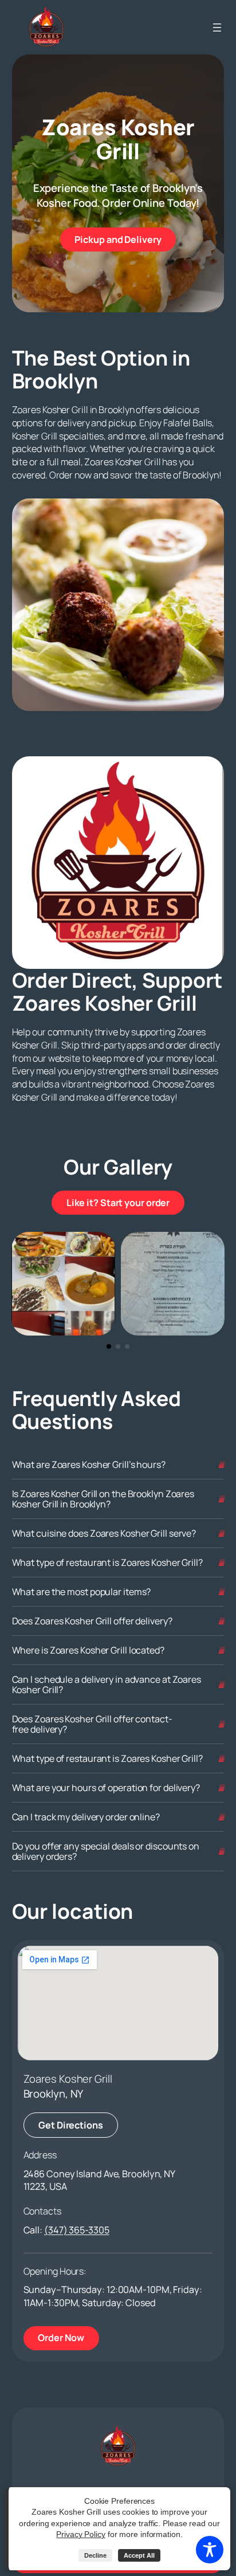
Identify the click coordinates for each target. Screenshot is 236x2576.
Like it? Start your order (125, 1202)
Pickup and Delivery (125, 239)
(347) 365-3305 (77, 2230)
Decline (95, 2555)
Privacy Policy (81, 2534)
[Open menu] (217, 28)
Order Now (68, 2337)
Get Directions (71, 2125)
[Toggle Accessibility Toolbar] (210, 2550)
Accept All (139, 2555)
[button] (109, 1346)
